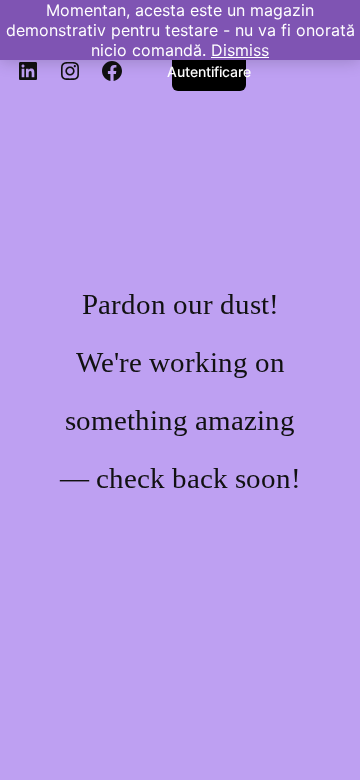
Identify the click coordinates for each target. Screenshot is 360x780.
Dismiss (240, 50)
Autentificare (209, 71)
